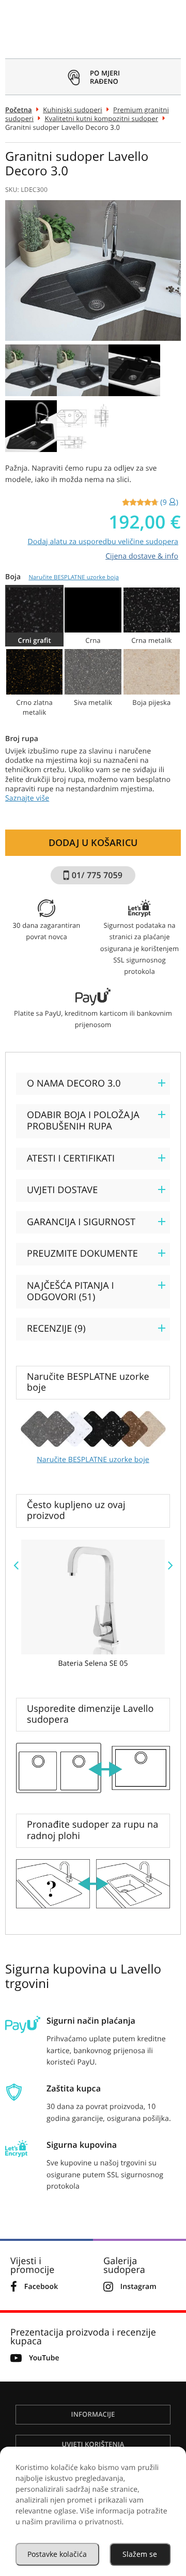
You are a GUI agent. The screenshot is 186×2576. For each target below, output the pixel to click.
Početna (19, 110)
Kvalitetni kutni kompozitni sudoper (101, 118)
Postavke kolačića (57, 2554)
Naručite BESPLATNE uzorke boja (74, 577)
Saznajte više (27, 798)
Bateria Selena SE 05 (93, 1664)
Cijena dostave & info (142, 556)
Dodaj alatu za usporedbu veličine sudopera (103, 542)
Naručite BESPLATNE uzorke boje (93, 1460)
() (169, 502)
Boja (62, 577)
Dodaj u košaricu (93, 842)
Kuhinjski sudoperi (73, 110)
